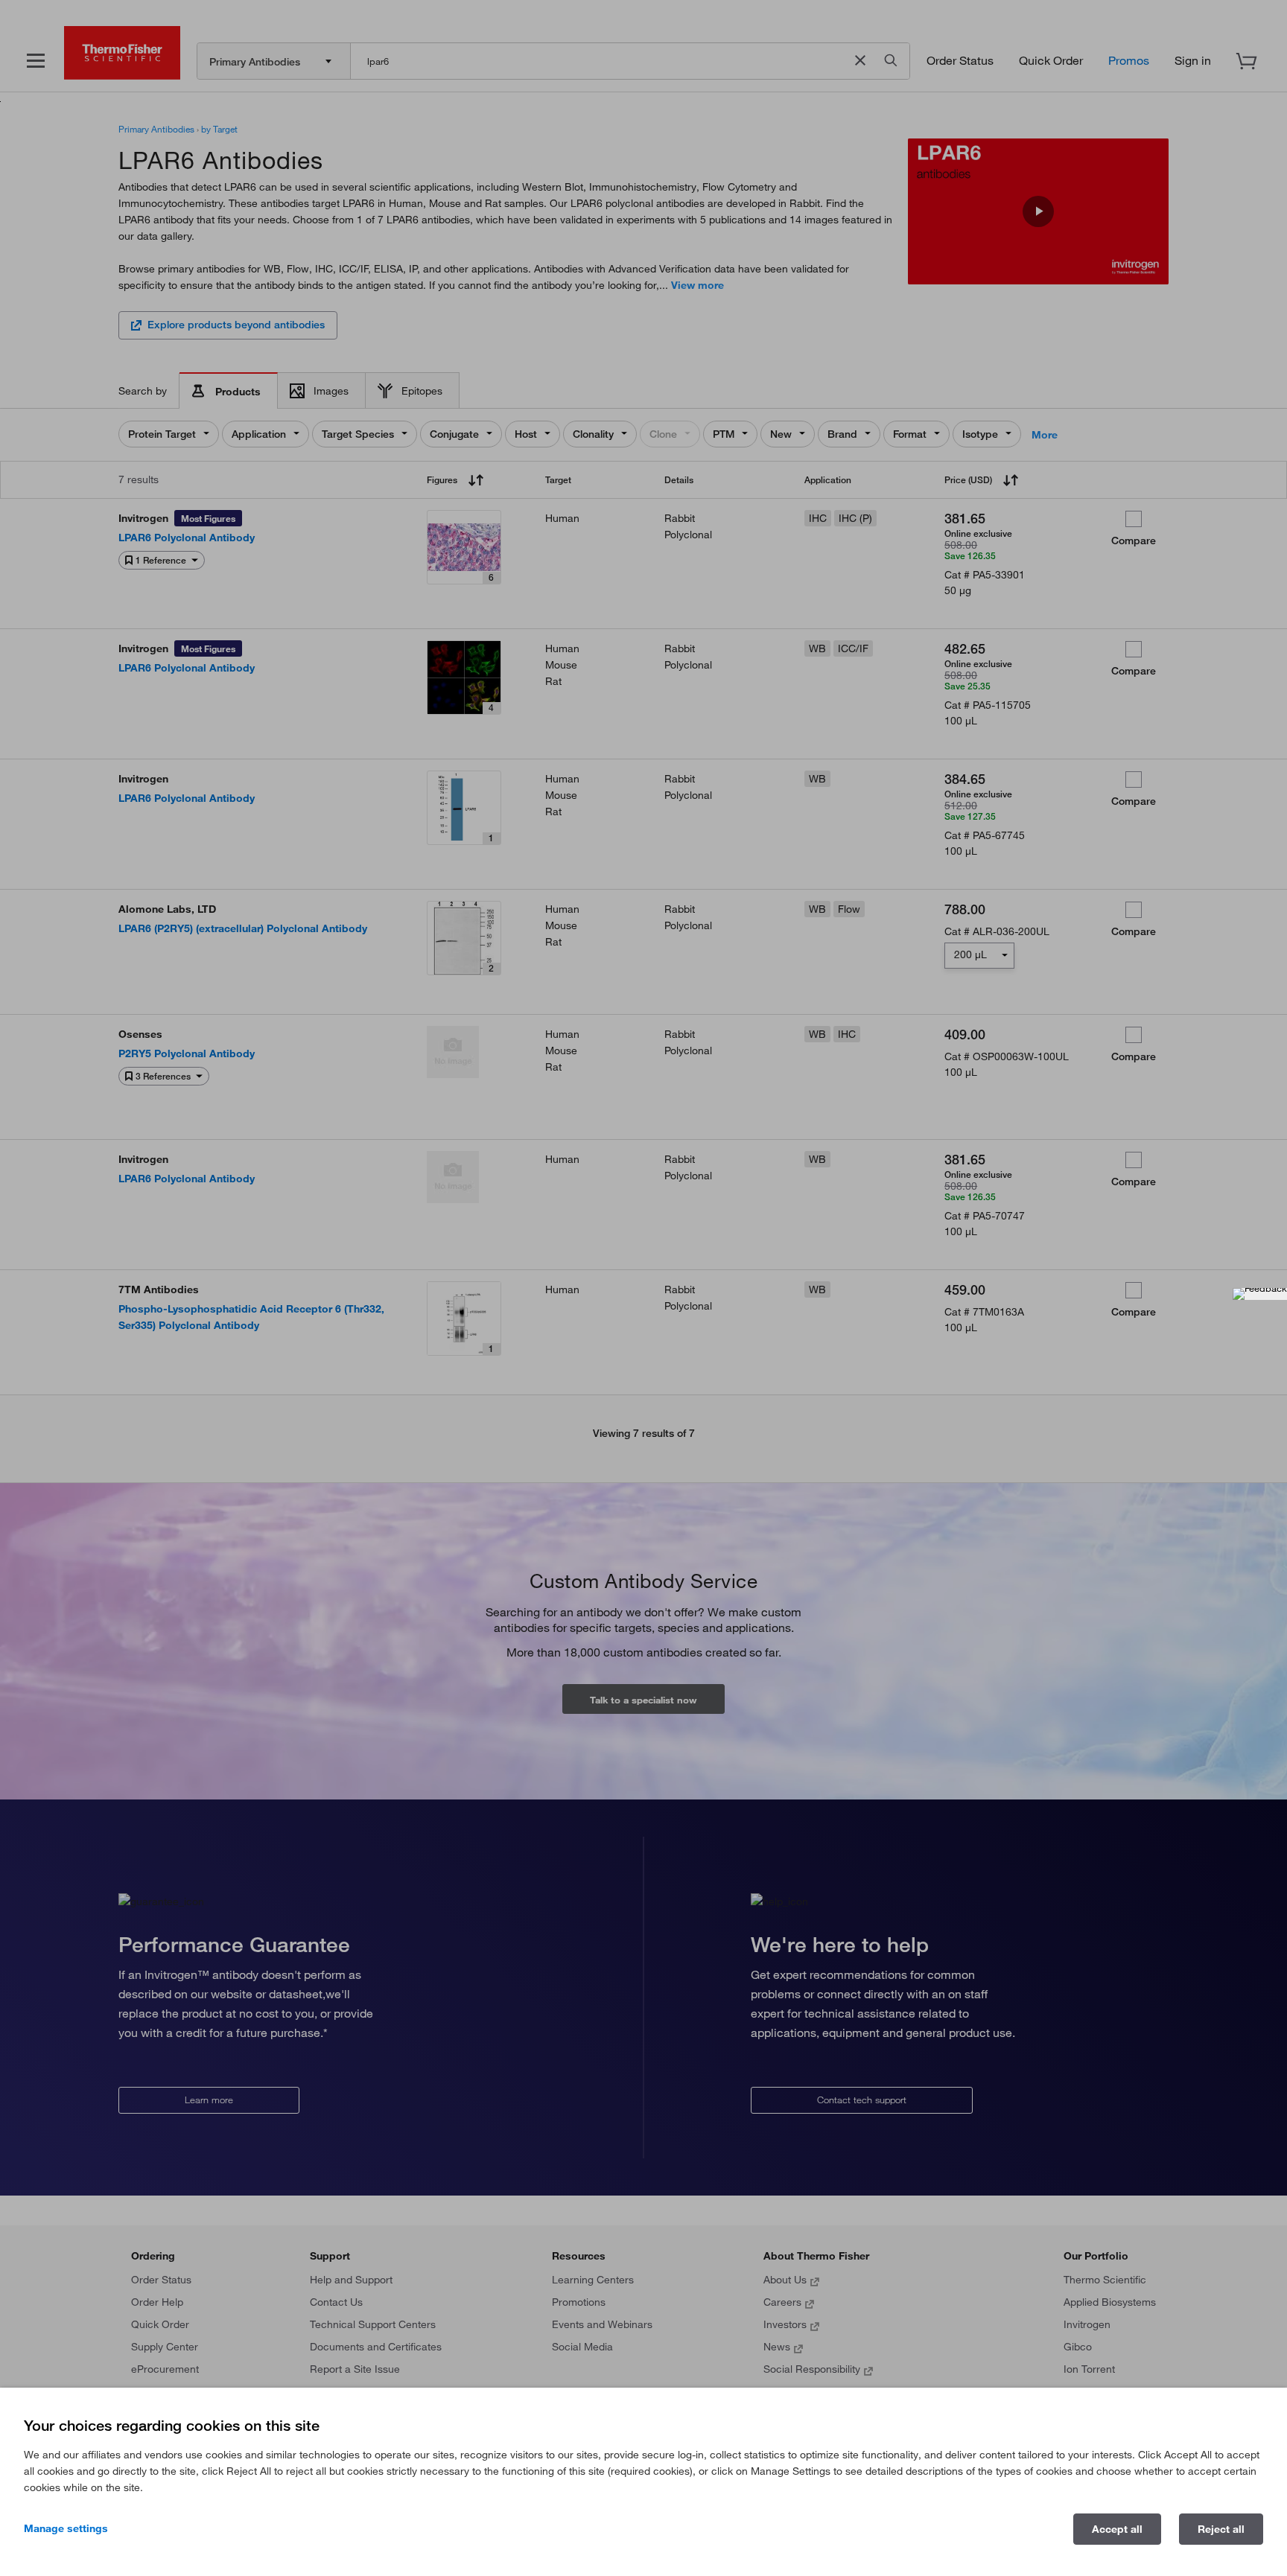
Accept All (1117, 2529)
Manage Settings (66, 2528)
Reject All (1221, 2529)
